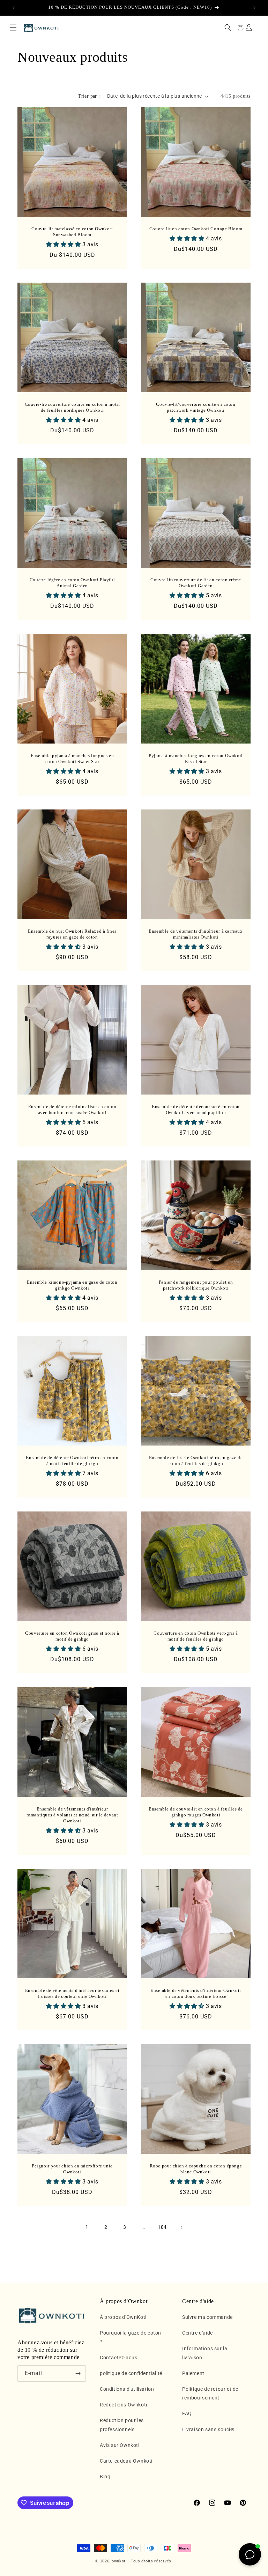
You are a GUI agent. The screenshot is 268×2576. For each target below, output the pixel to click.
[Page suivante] (181, 2227)
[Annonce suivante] (254, 8)
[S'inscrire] (78, 2373)
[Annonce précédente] (14, 8)
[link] (87, 2227)
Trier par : (89, 96)
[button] (13, 28)
